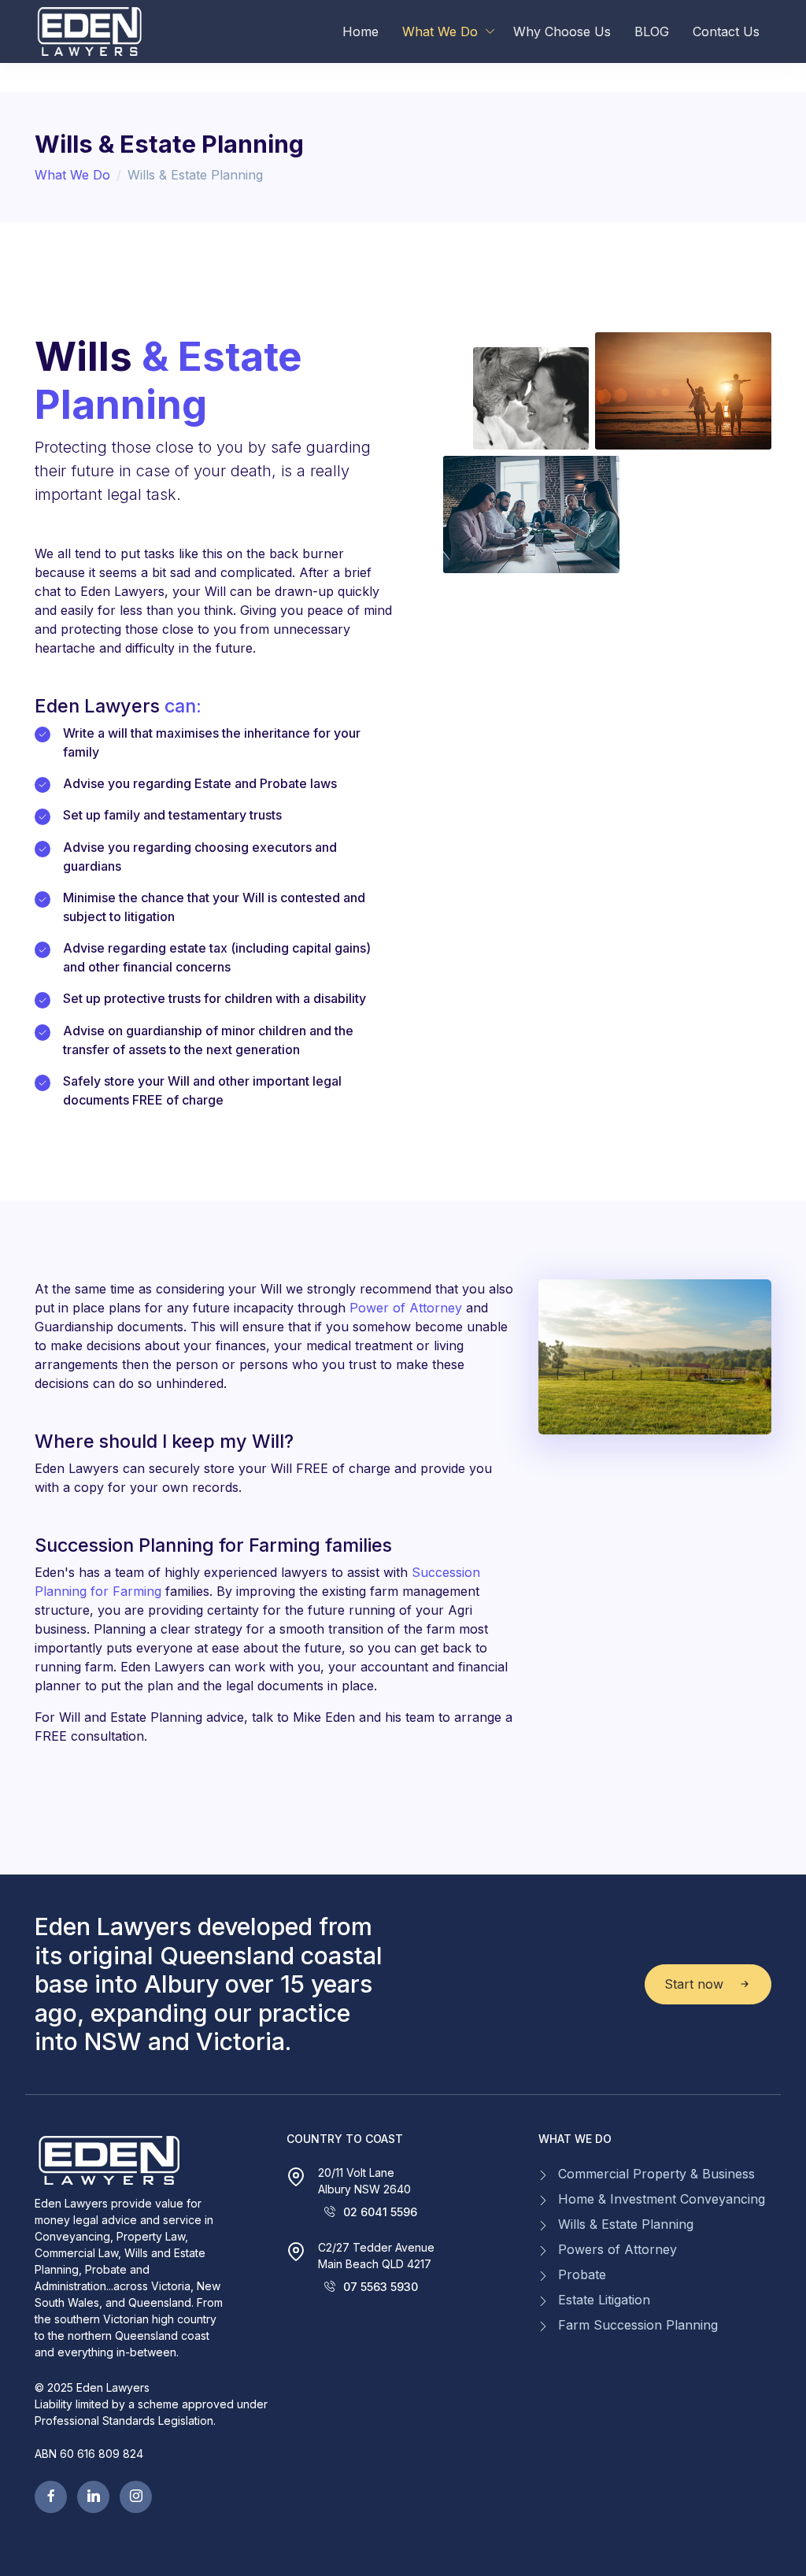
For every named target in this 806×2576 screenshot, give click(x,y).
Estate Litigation (604, 2300)
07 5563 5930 (381, 2287)
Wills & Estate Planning (626, 2224)
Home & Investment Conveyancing (662, 2199)
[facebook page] (51, 2497)
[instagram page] (136, 2497)
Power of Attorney (406, 1308)
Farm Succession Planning (638, 2325)
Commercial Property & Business (656, 2174)
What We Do (440, 31)
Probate (582, 2274)
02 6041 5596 (380, 2212)
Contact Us (726, 31)
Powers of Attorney (617, 2249)
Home (360, 31)
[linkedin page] (93, 2497)
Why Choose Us (562, 31)
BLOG (652, 31)
